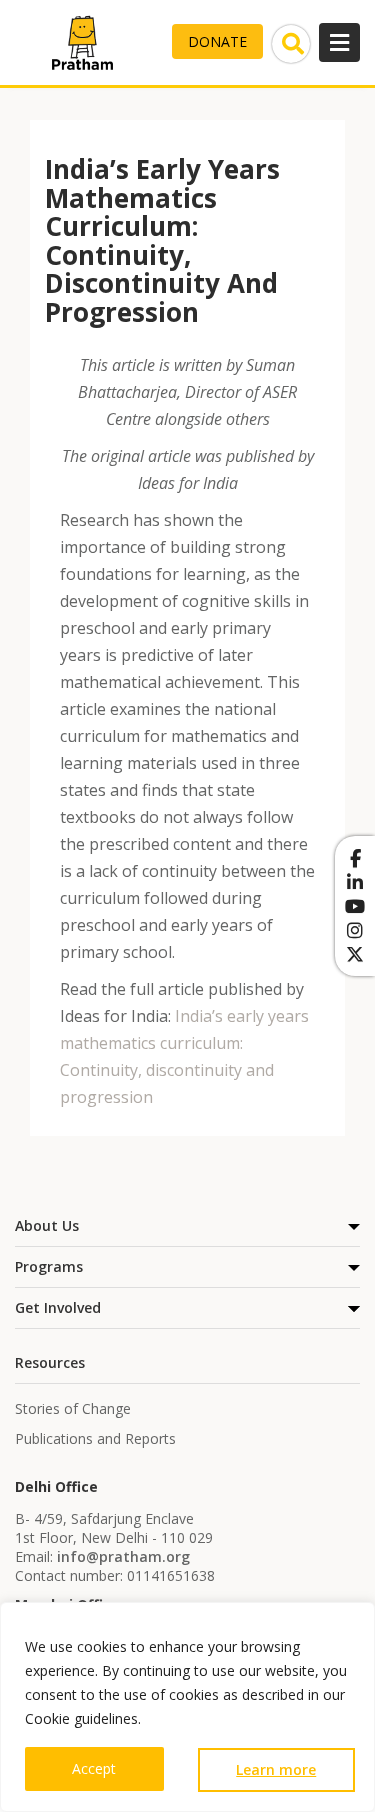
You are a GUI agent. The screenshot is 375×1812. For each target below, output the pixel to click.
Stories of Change (73, 1408)
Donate (217, 41)
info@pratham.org (123, 1556)
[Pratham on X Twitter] (355, 954)
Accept (94, 1768)
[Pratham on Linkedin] (355, 882)
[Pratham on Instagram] (355, 930)
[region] (187, 1707)
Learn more (276, 1769)
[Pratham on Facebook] (355, 858)
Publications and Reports (95, 1438)
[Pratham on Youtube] (355, 906)
